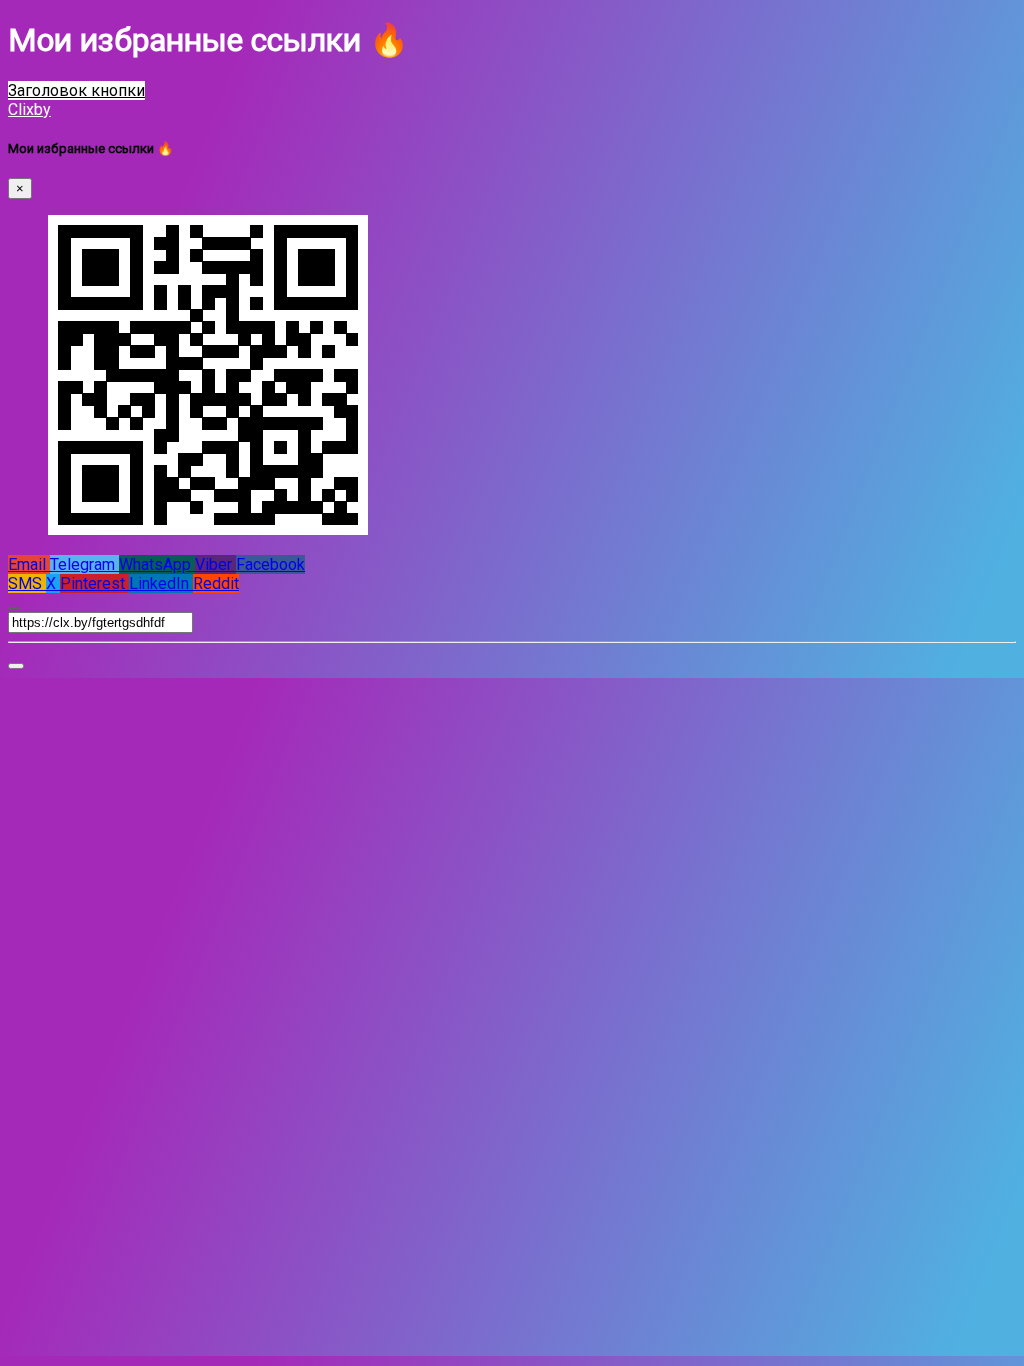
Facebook (270, 564)
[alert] (16, 666)
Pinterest (94, 583)
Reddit (216, 583)
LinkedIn (161, 583)
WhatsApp (157, 564)
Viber (215, 564)
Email (29, 564)
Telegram (84, 564)
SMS (27, 583)
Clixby (29, 109)
